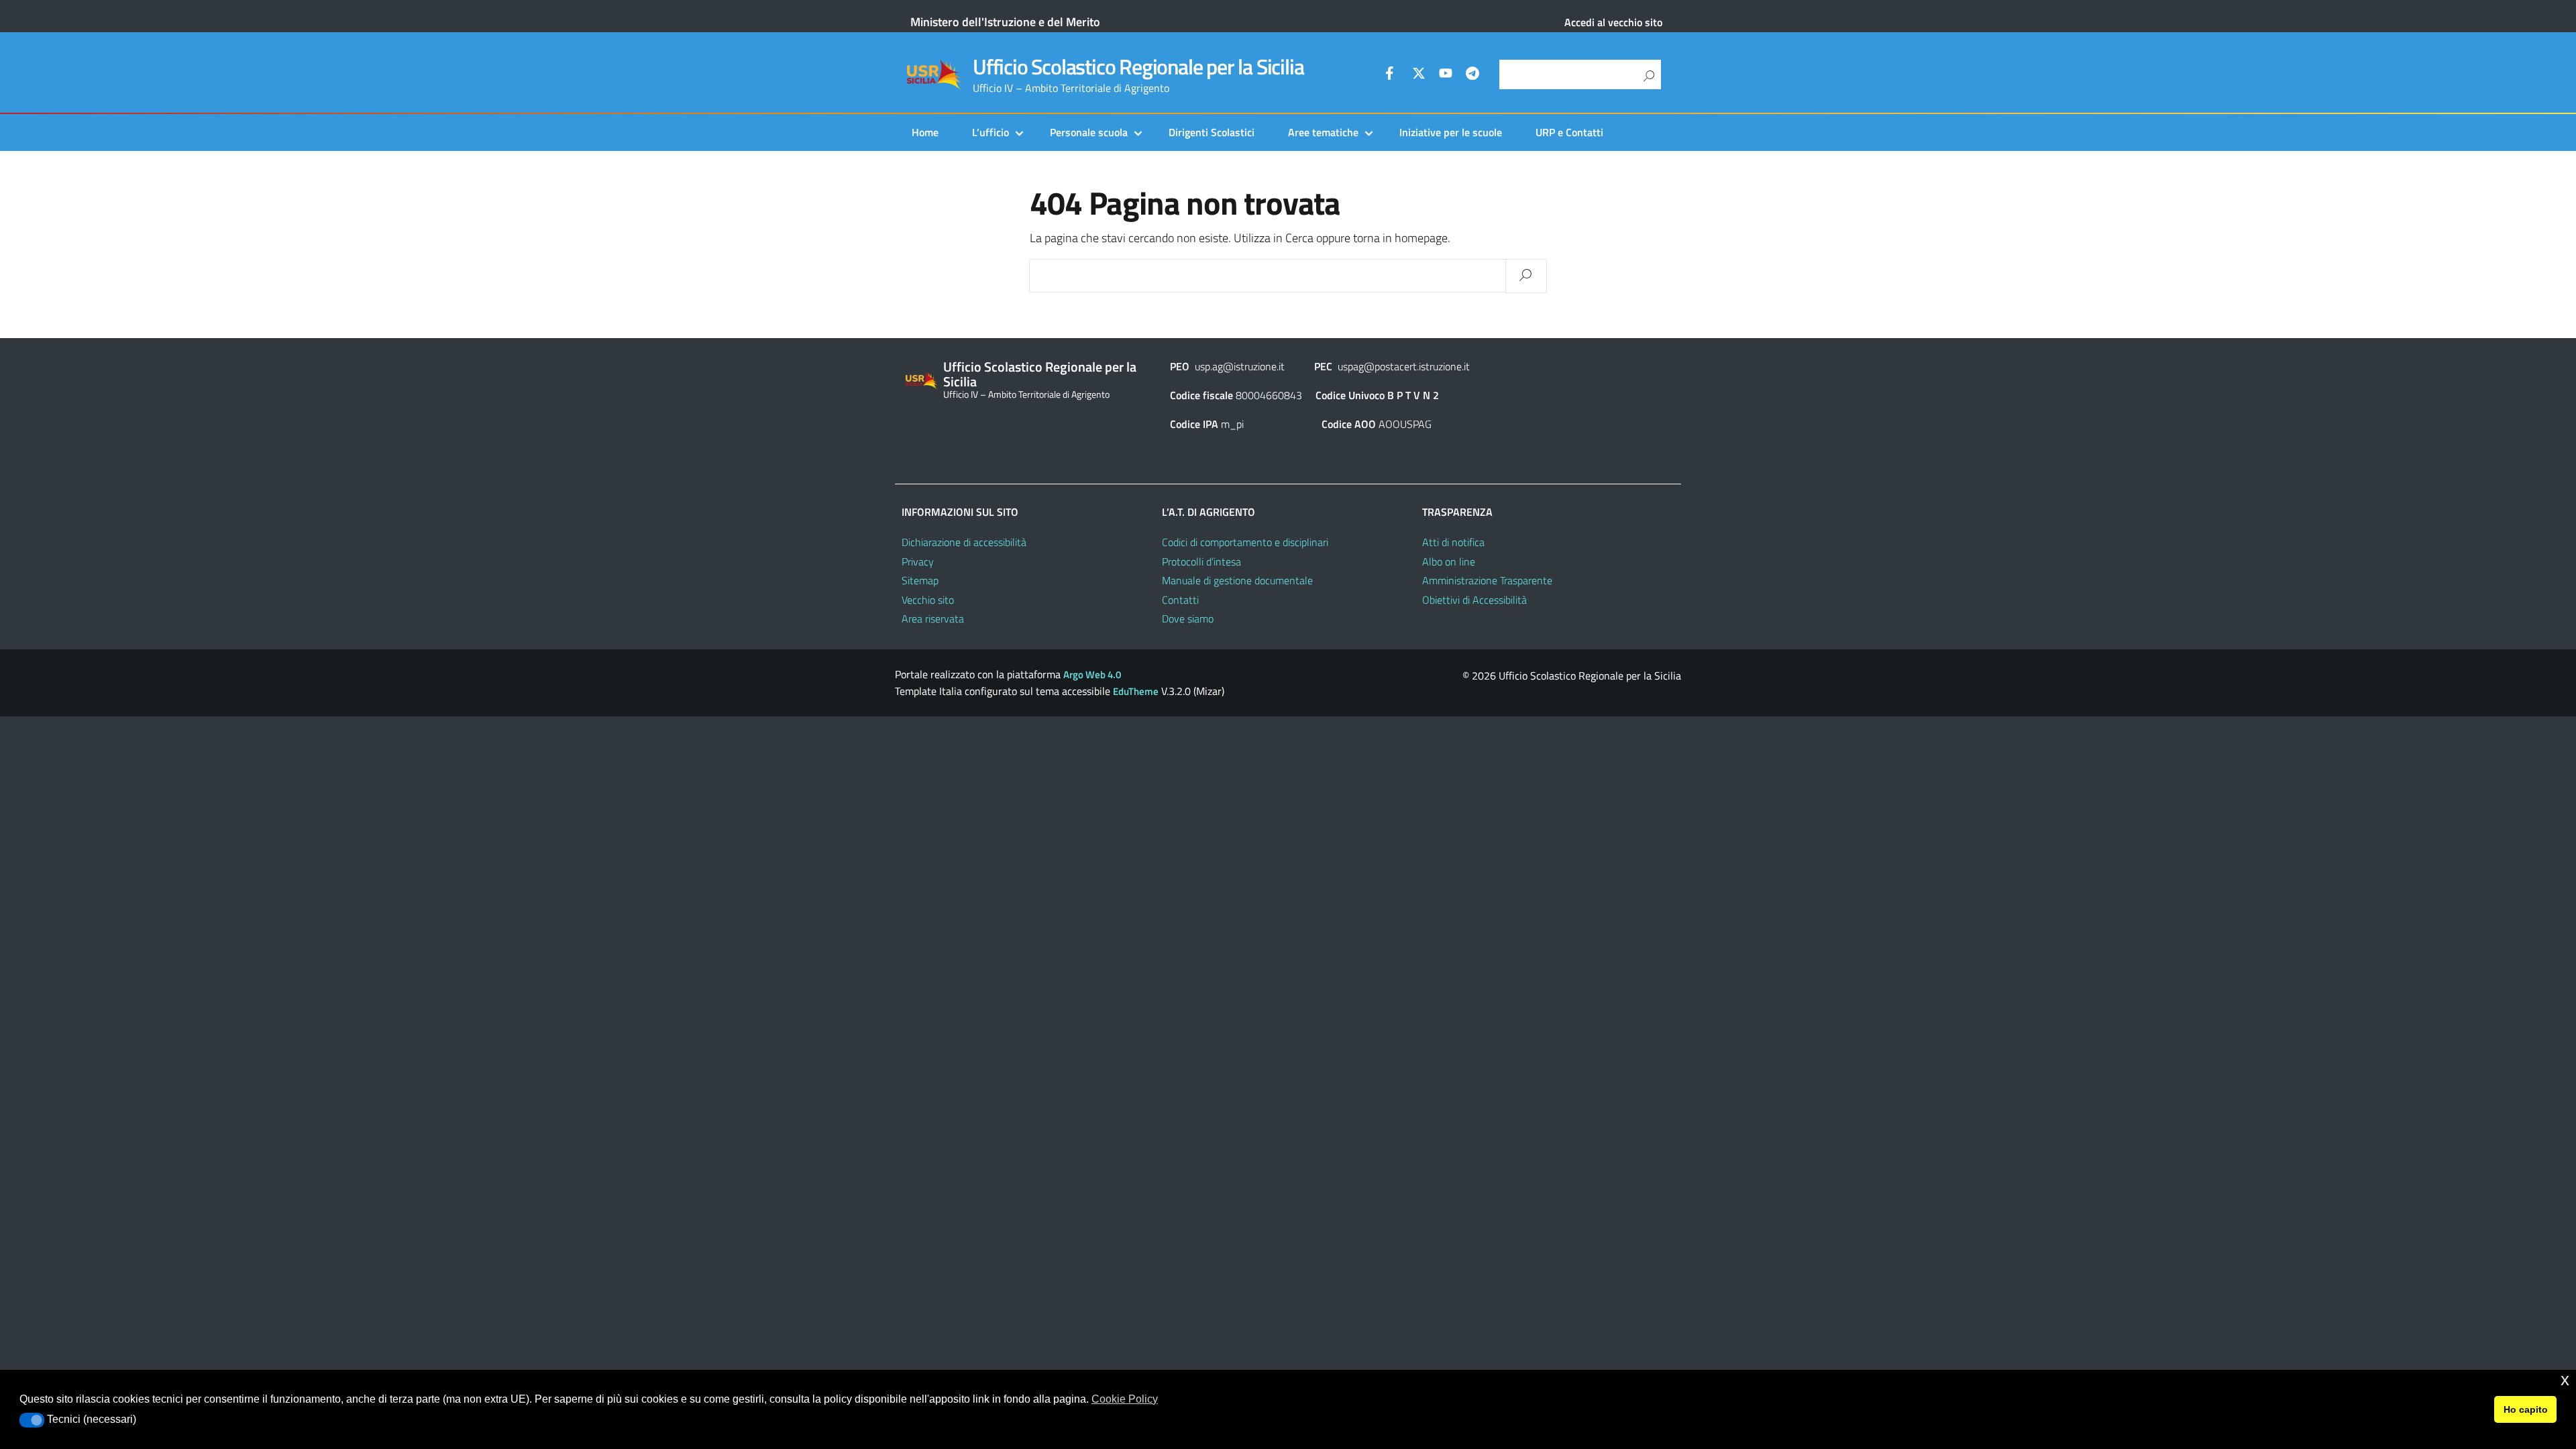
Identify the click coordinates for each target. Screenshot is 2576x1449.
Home (925, 132)
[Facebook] (1392, 75)
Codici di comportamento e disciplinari (1245, 542)
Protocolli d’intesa (1201, 561)
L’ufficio (990, 132)
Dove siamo (1188, 619)
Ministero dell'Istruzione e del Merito (1005, 22)
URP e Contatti (1569, 132)
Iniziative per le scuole (1451, 132)
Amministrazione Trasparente (1487, 580)
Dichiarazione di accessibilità (964, 542)
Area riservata (933, 619)
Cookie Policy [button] (1125, 1399)
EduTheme (1136, 691)
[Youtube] (1446, 75)
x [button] (2565, 1380)
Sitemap (920, 580)
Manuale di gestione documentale (1237, 580)
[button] (32, 1420)
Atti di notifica (1453, 542)
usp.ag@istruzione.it (1240, 366)
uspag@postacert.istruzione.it (1404, 366)
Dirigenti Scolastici (1212, 132)
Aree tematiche (1323, 132)
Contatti (1180, 600)
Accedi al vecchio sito (1613, 22)
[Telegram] (1472, 75)
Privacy (918, 561)
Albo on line (1449, 561)
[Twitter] (1419, 75)
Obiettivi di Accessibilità (1474, 600)
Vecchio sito (928, 600)
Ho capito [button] (2526, 1409)
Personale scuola (1089, 132)
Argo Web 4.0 (1092, 675)
